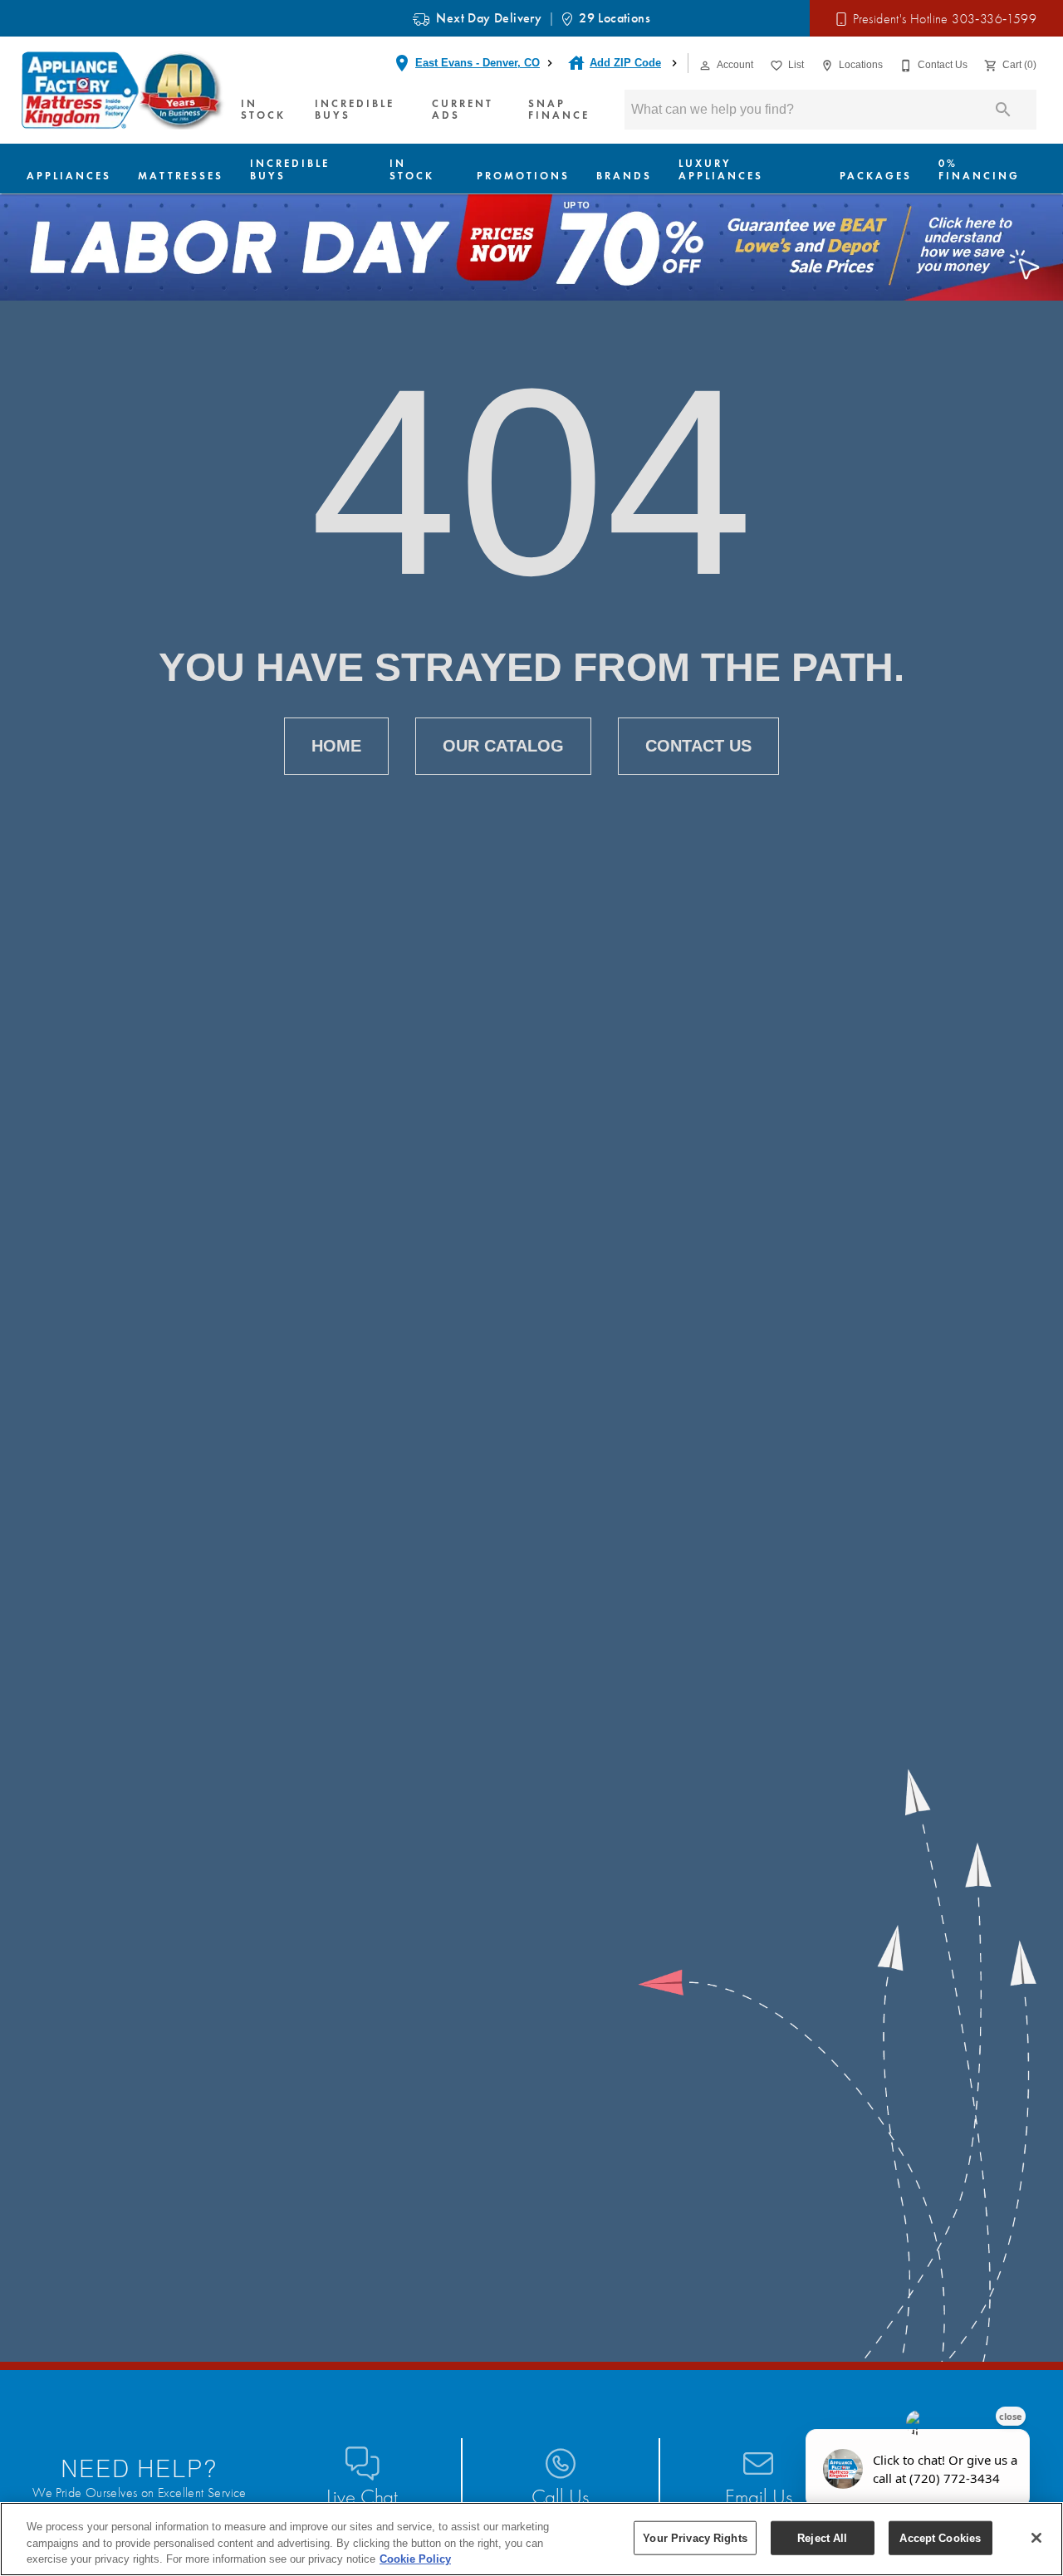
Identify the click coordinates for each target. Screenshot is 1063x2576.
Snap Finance (559, 110)
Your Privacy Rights (695, 2537)
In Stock (263, 110)
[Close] (1036, 2538)
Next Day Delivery (489, 18)
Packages (876, 176)
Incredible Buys (355, 110)
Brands (624, 176)
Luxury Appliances (721, 169)
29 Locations (615, 18)
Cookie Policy (415, 2559)
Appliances (69, 176)
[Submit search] (1003, 110)
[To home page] (124, 91)
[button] (705, 66)
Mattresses (181, 176)
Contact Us (698, 746)
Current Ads (463, 110)
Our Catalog (503, 746)
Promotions (523, 176)
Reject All (822, 2537)
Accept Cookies (940, 2537)
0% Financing (979, 169)
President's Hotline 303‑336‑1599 (945, 19)
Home (336, 746)
